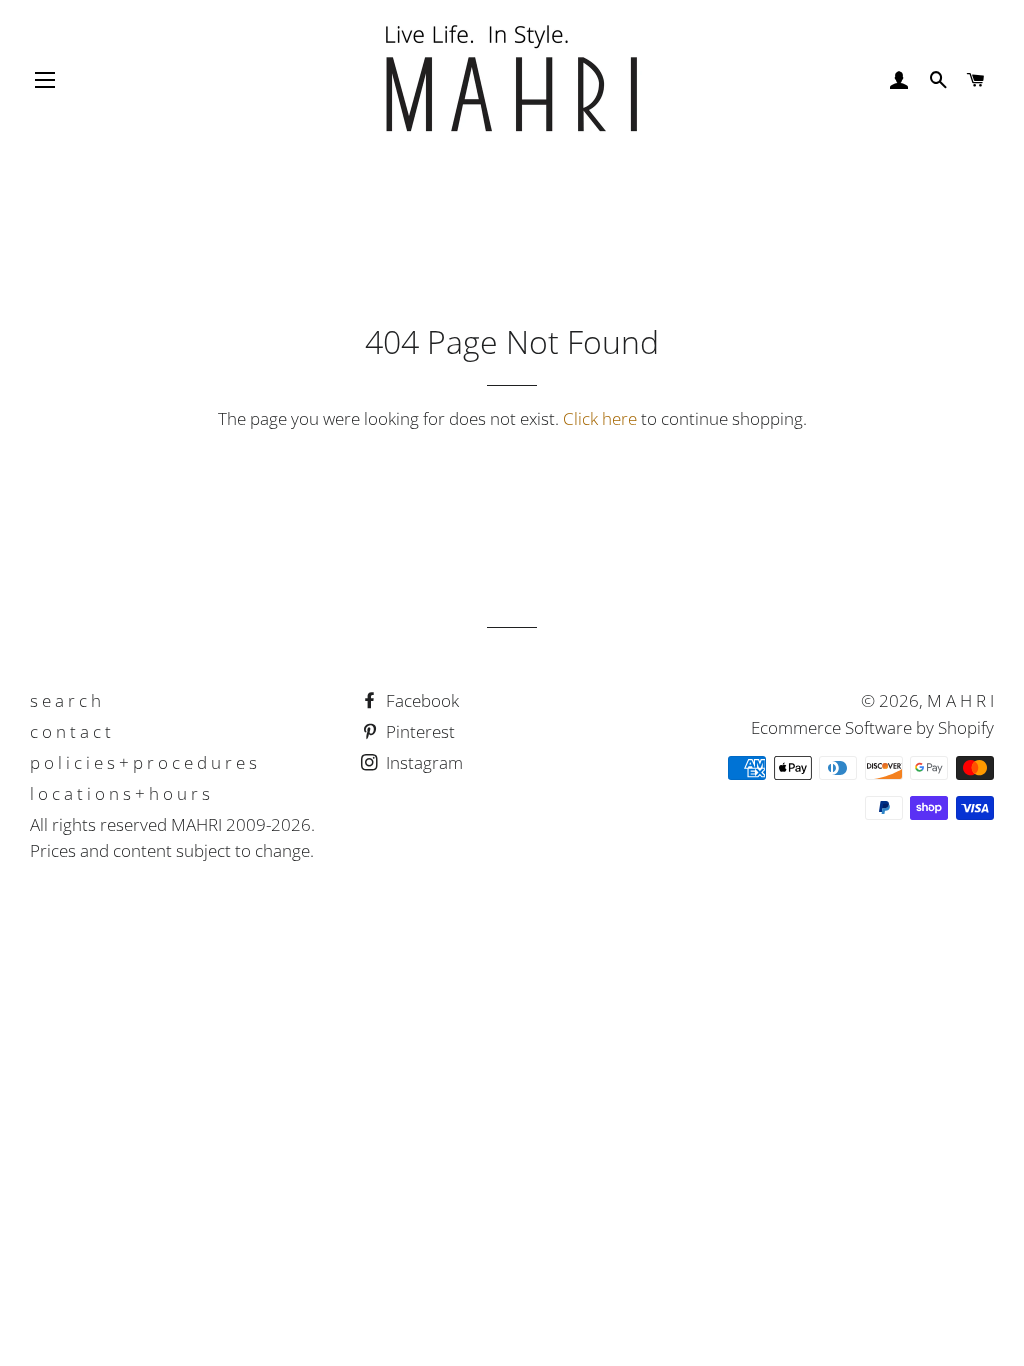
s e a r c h (65, 700)
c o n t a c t (70, 731)
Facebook (420, 700)
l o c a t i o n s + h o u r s (120, 793)
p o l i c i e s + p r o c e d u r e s (143, 762)
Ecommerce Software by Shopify (872, 727)
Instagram (422, 762)
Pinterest (418, 731)
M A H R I (960, 700)
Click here (600, 418)
